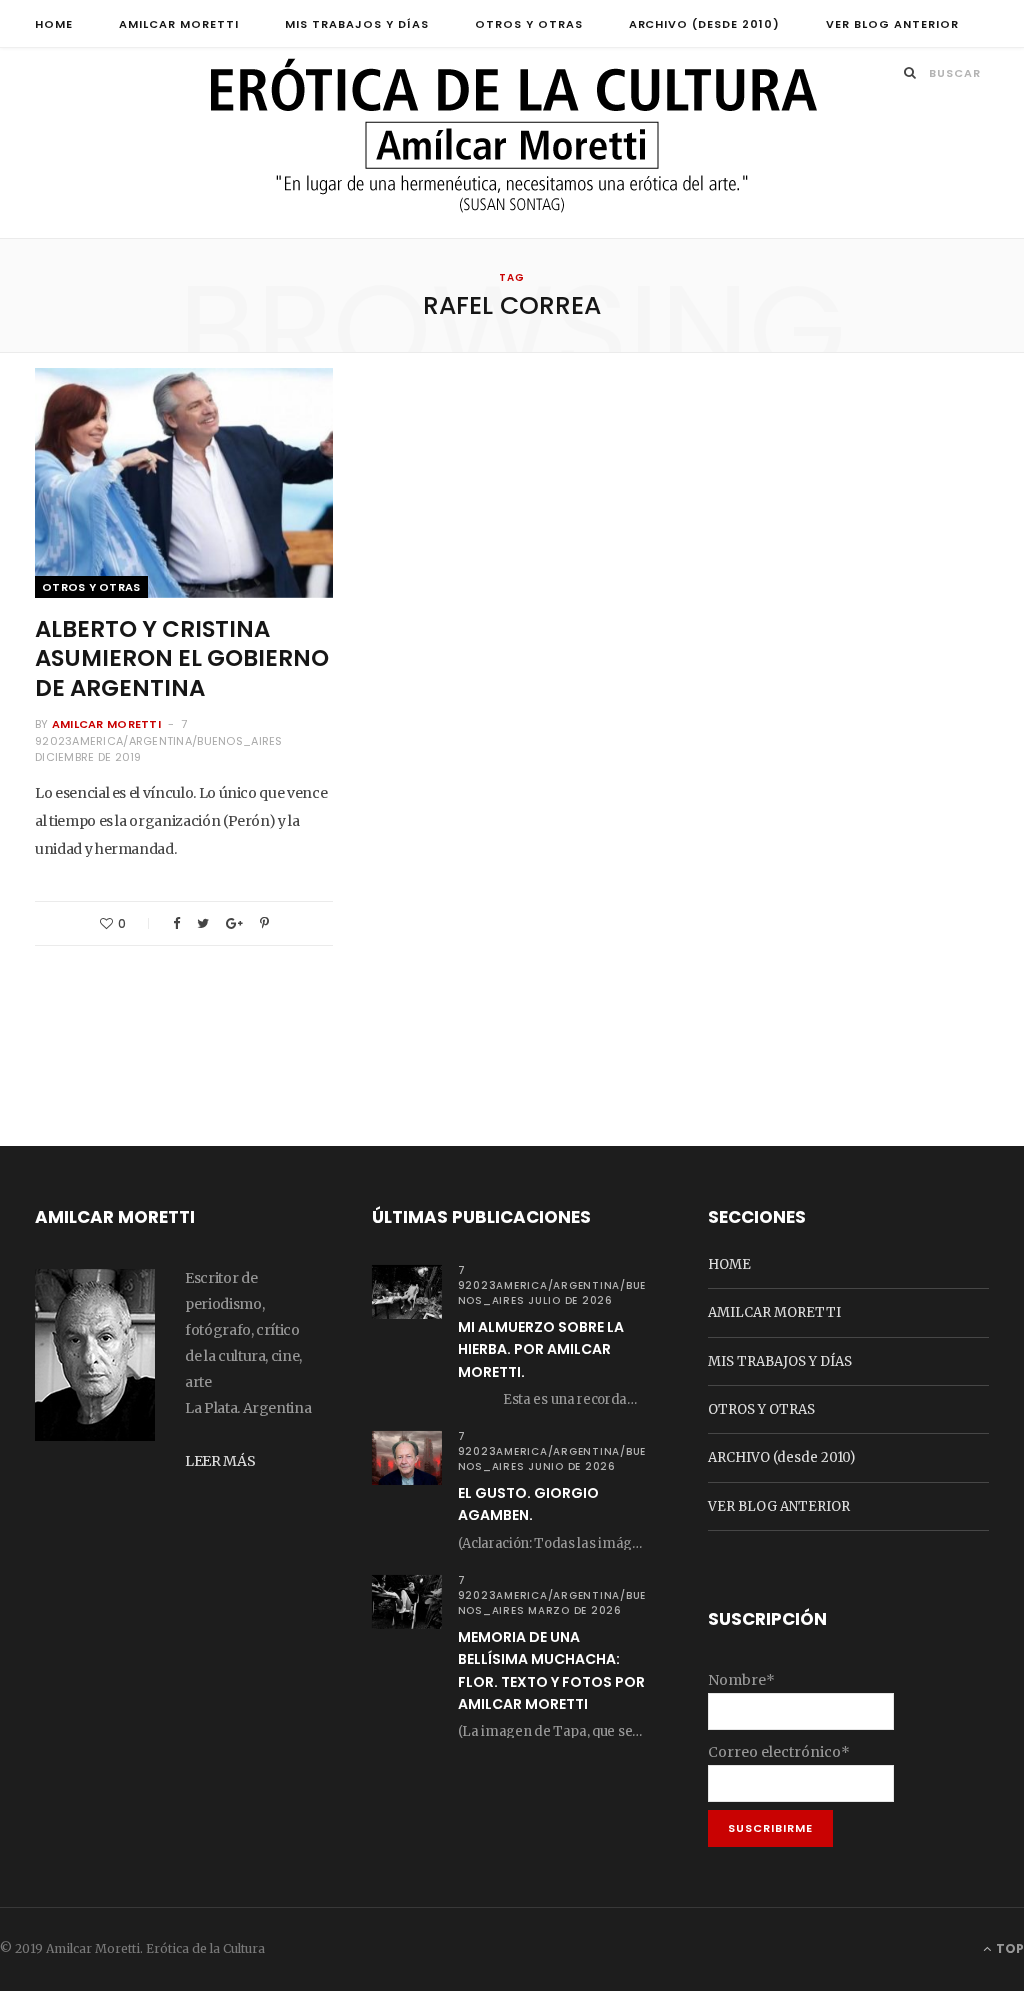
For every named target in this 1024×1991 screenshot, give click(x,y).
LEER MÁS (220, 1461)
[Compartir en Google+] (234, 923)
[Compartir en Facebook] (176, 923)
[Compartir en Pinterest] (264, 923)
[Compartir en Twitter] (203, 923)
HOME (54, 24)
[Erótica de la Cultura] (512, 145)
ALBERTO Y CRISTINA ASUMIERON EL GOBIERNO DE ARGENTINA (182, 659)
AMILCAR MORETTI (179, 24)
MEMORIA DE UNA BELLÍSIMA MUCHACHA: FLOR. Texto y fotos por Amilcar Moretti (551, 1670)
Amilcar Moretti (106, 724)
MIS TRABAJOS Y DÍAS (357, 24)
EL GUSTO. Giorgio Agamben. (528, 1504)
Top (1008, 1948)
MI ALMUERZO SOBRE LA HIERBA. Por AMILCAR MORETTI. (541, 1349)
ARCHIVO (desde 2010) (705, 24)
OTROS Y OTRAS (529, 24)
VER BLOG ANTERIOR (892, 24)
